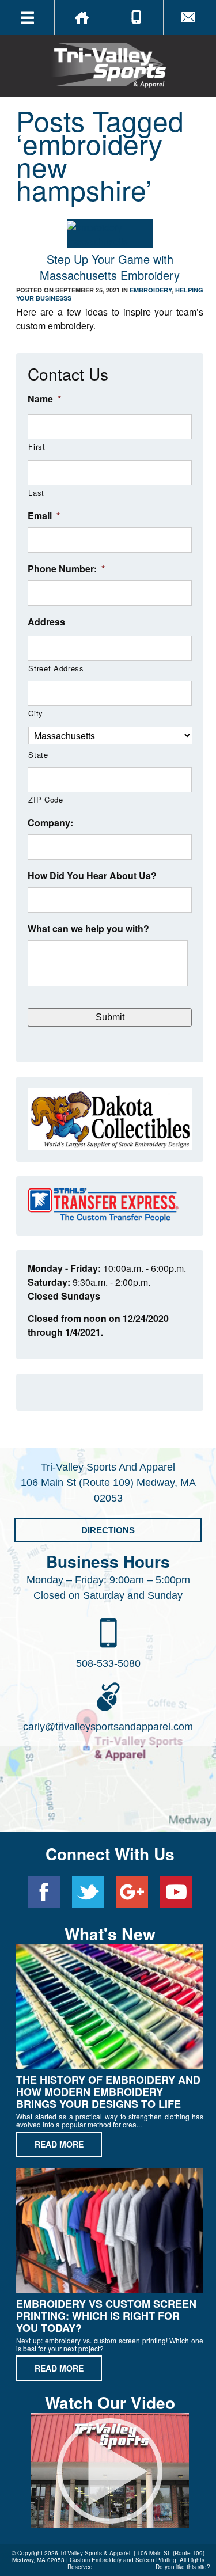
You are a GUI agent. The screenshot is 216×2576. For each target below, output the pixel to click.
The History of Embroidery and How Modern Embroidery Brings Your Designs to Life (108, 2092)
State (38, 755)
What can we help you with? (88, 929)
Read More (59, 2144)
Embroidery (151, 290)
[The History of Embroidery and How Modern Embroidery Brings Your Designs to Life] (110, 2009)
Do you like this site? (183, 2567)
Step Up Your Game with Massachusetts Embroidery (110, 267)
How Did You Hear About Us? (92, 876)
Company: (50, 823)
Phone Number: (66, 569)
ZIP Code (46, 799)
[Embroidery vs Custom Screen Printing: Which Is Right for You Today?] (110, 2233)
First (37, 447)
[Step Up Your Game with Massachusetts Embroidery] (110, 241)
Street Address (56, 668)
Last (36, 493)
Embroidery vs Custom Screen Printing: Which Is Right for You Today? (106, 2316)
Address (46, 622)
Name (44, 399)
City (36, 713)
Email (44, 516)
